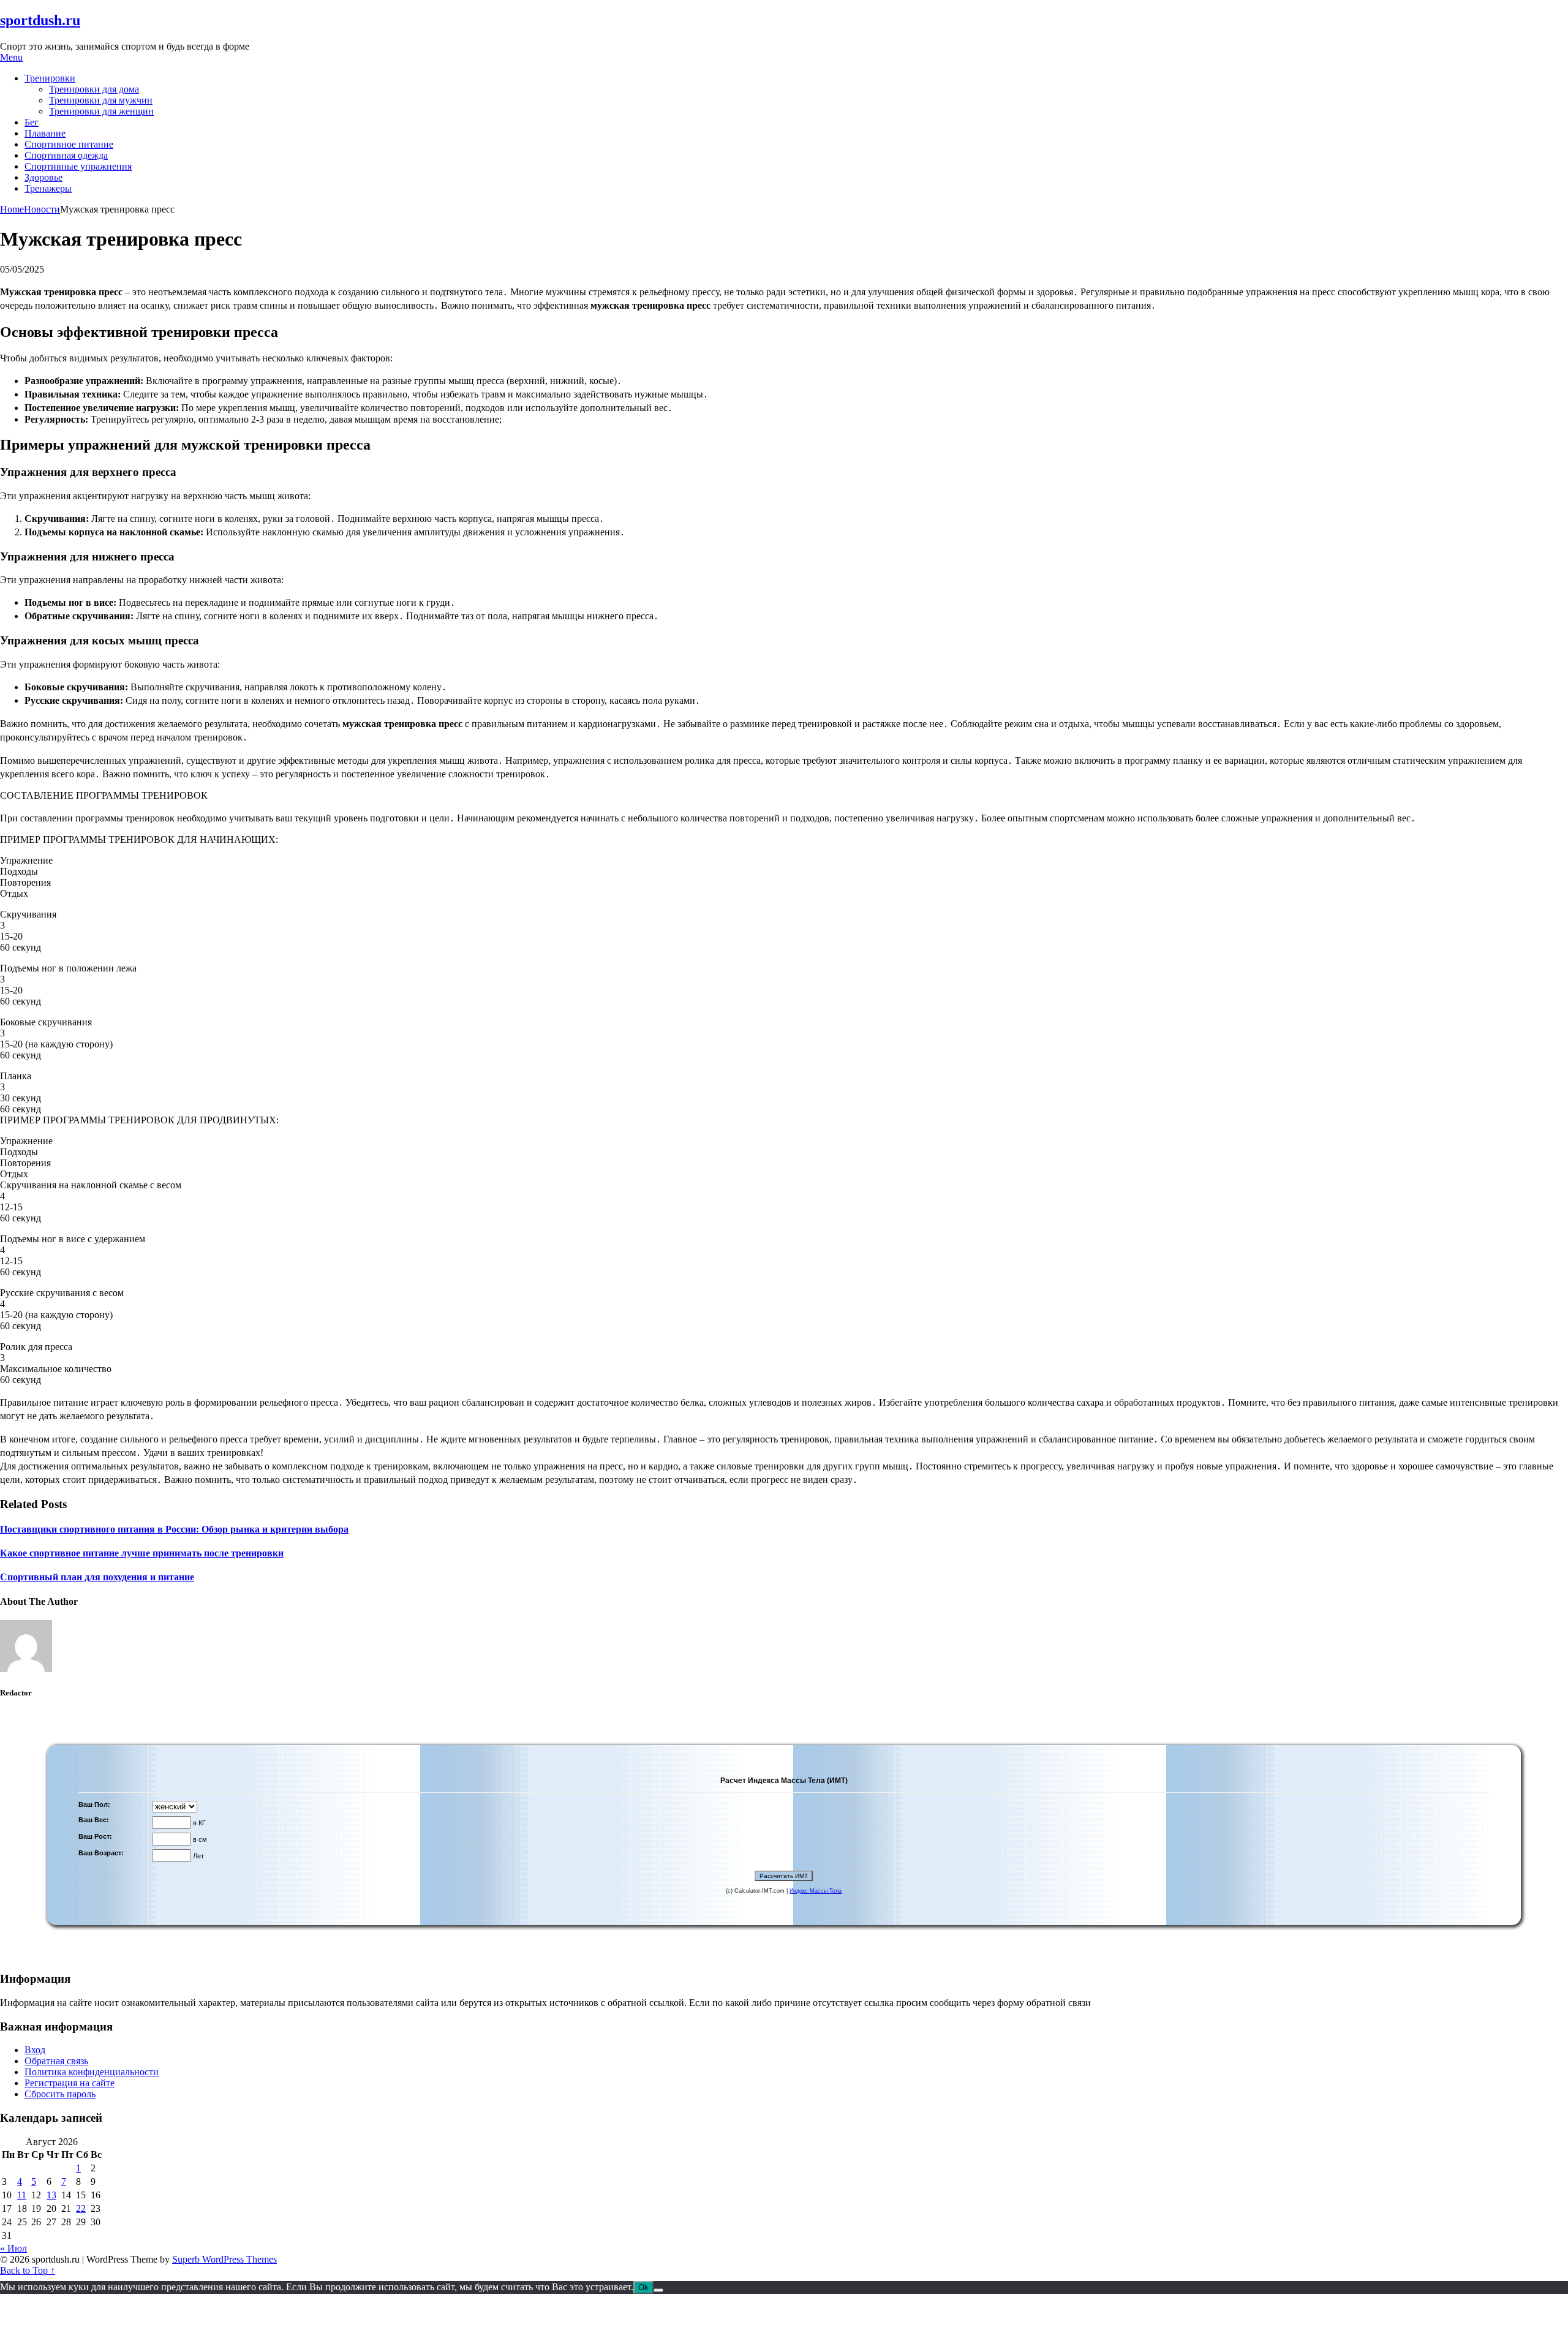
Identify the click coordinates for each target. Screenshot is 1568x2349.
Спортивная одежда (66, 155)
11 (22, 2195)
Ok (643, 2287)
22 (81, 2208)
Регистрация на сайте (70, 2083)
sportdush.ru (40, 20)
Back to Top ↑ (28, 2270)
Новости (42, 209)
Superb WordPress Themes (224, 2259)
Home (12, 209)
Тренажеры (48, 188)
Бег (32, 122)
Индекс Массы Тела (816, 1891)
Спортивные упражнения (78, 166)
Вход (35, 2050)
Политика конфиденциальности (92, 2072)
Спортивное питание (69, 144)
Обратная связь (56, 2061)
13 (51, 2195)
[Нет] (658, 2290)
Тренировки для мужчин (101, 100)
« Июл (13, 2248)
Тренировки (50, 78)
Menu (11, 57)
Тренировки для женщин (101, 111)
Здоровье (43, 177)
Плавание (45, 133)
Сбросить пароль (60, 2094)
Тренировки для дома (94, 89)
